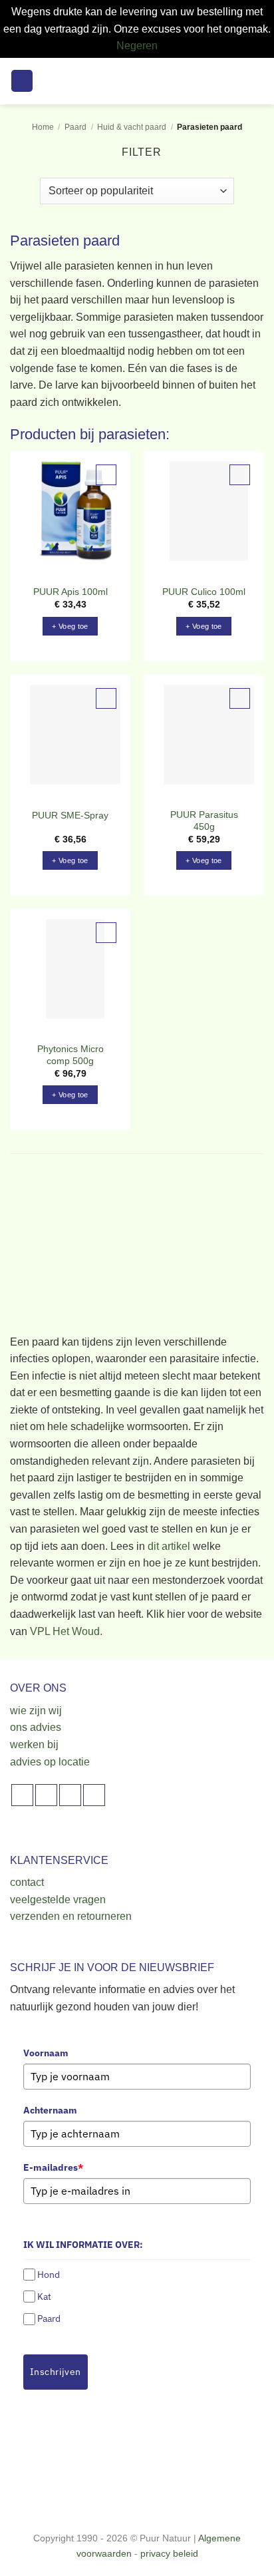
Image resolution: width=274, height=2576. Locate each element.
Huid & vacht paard (132, 127)
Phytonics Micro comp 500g (70, 1055)
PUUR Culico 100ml (204, 592)
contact (27, 1882)
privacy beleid (169, 2553)
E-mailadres (53, 2167)
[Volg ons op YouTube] (94, 1795)
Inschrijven (56, 2372)
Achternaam (50, 2110)
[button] (22, 81)
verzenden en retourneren (71, 1916)
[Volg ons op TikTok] (70, 1795)
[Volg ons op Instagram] (46, 1795)
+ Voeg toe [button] (70, 626)
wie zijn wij (36, 1711)
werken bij (34, 1745)
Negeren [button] (137, 46)
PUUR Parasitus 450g (204, 821)
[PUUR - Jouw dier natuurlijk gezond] (137, 81)
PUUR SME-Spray (70, 816)
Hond (49, 2275)
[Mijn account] (235, 81)
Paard (75, 127)
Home (43, 127)
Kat (44, 2297)
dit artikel (169, 1546)
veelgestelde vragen (58, 1900)
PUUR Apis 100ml (70, 592)
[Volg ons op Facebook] (22, 1795)
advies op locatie (50, 1762)
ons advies (36, 1727)
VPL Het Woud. (66, 1631)
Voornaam (46, 2053)
